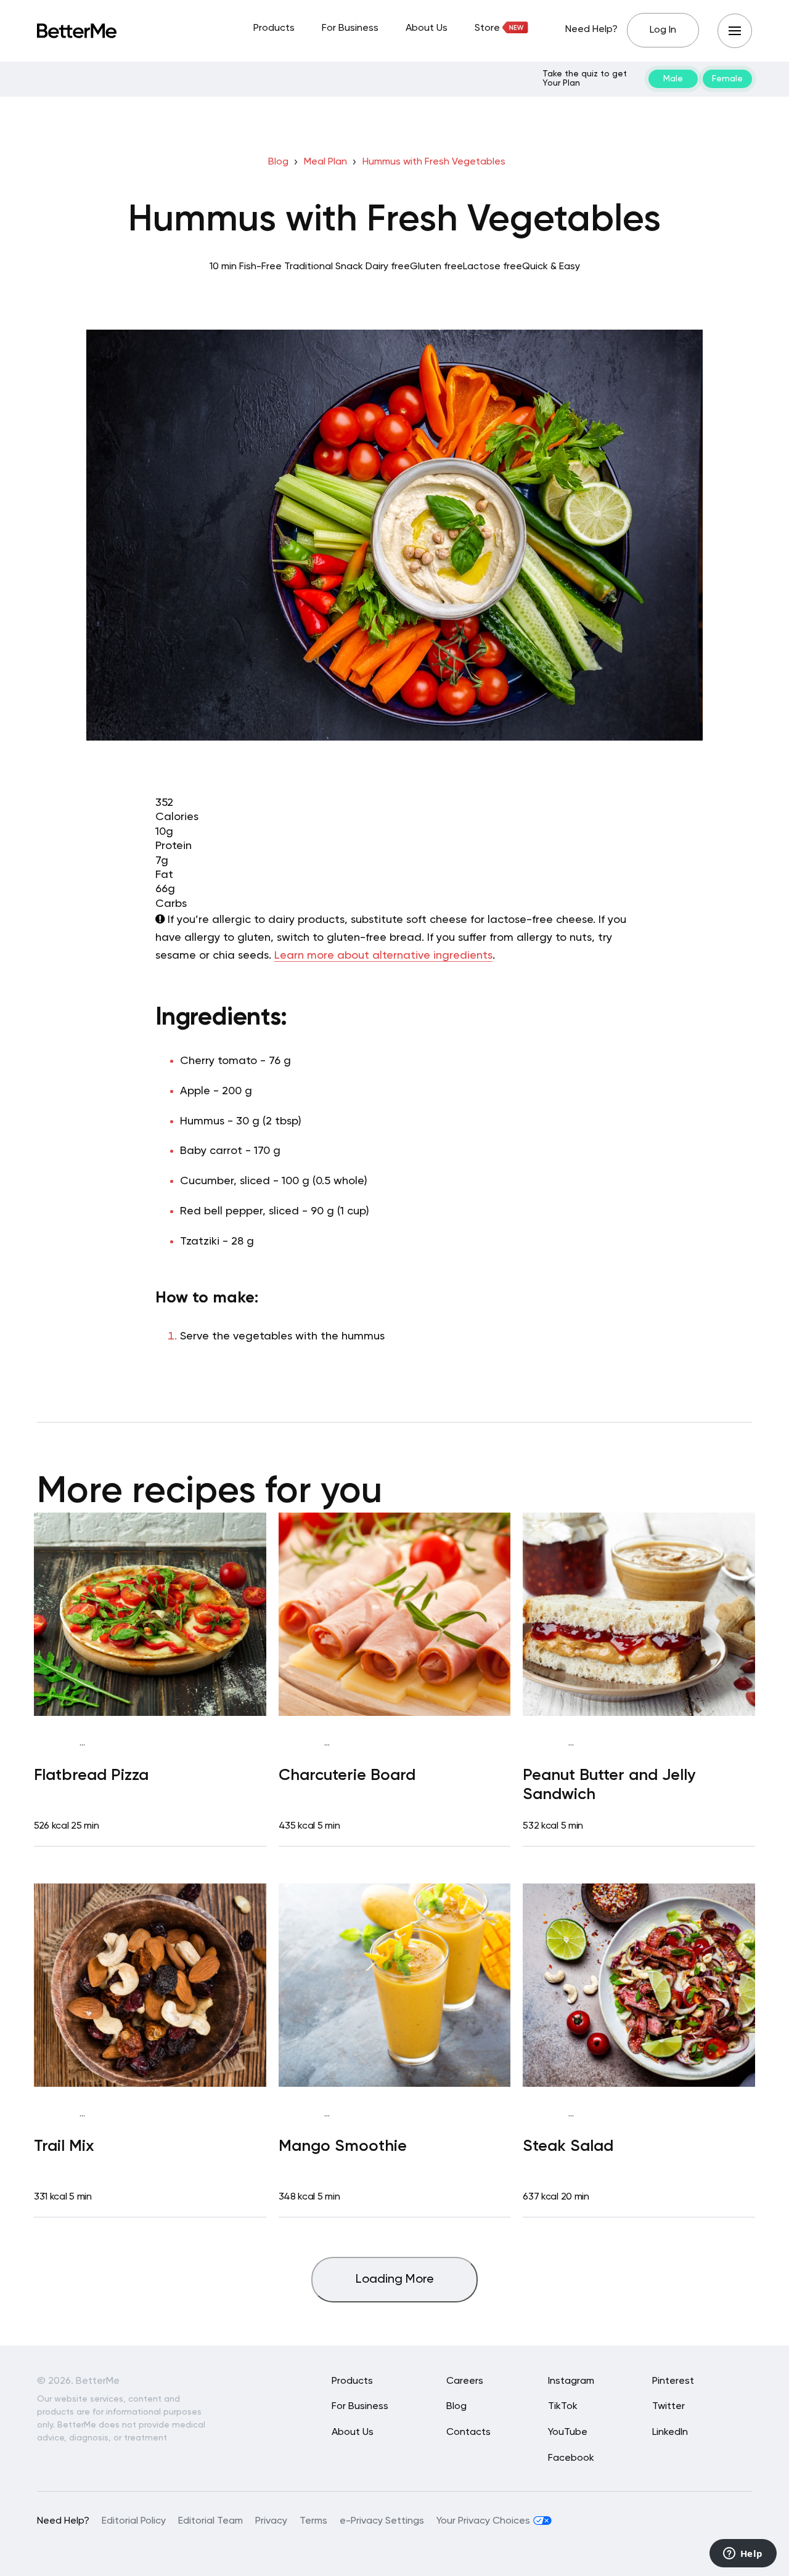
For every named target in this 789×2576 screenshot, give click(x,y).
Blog (278, 162)
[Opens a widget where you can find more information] (743, 2554)
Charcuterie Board (347, 1776)
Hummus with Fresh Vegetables (434, 162)
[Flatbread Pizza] (150, 1614)
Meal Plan (325, 162)
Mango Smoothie (343, 2147)
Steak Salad (568, 2147)
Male (673, 79)
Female (727, 79)
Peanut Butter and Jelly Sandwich (609, 1785)
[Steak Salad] (639, 1985)
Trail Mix (64, 2147)
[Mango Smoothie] (395, 1985)
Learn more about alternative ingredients (383, 956)
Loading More (395, 2280)
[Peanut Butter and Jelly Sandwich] (639, 1614)
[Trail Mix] (150, 1985)
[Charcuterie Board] (395, 1614)
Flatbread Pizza (91, 1776)
